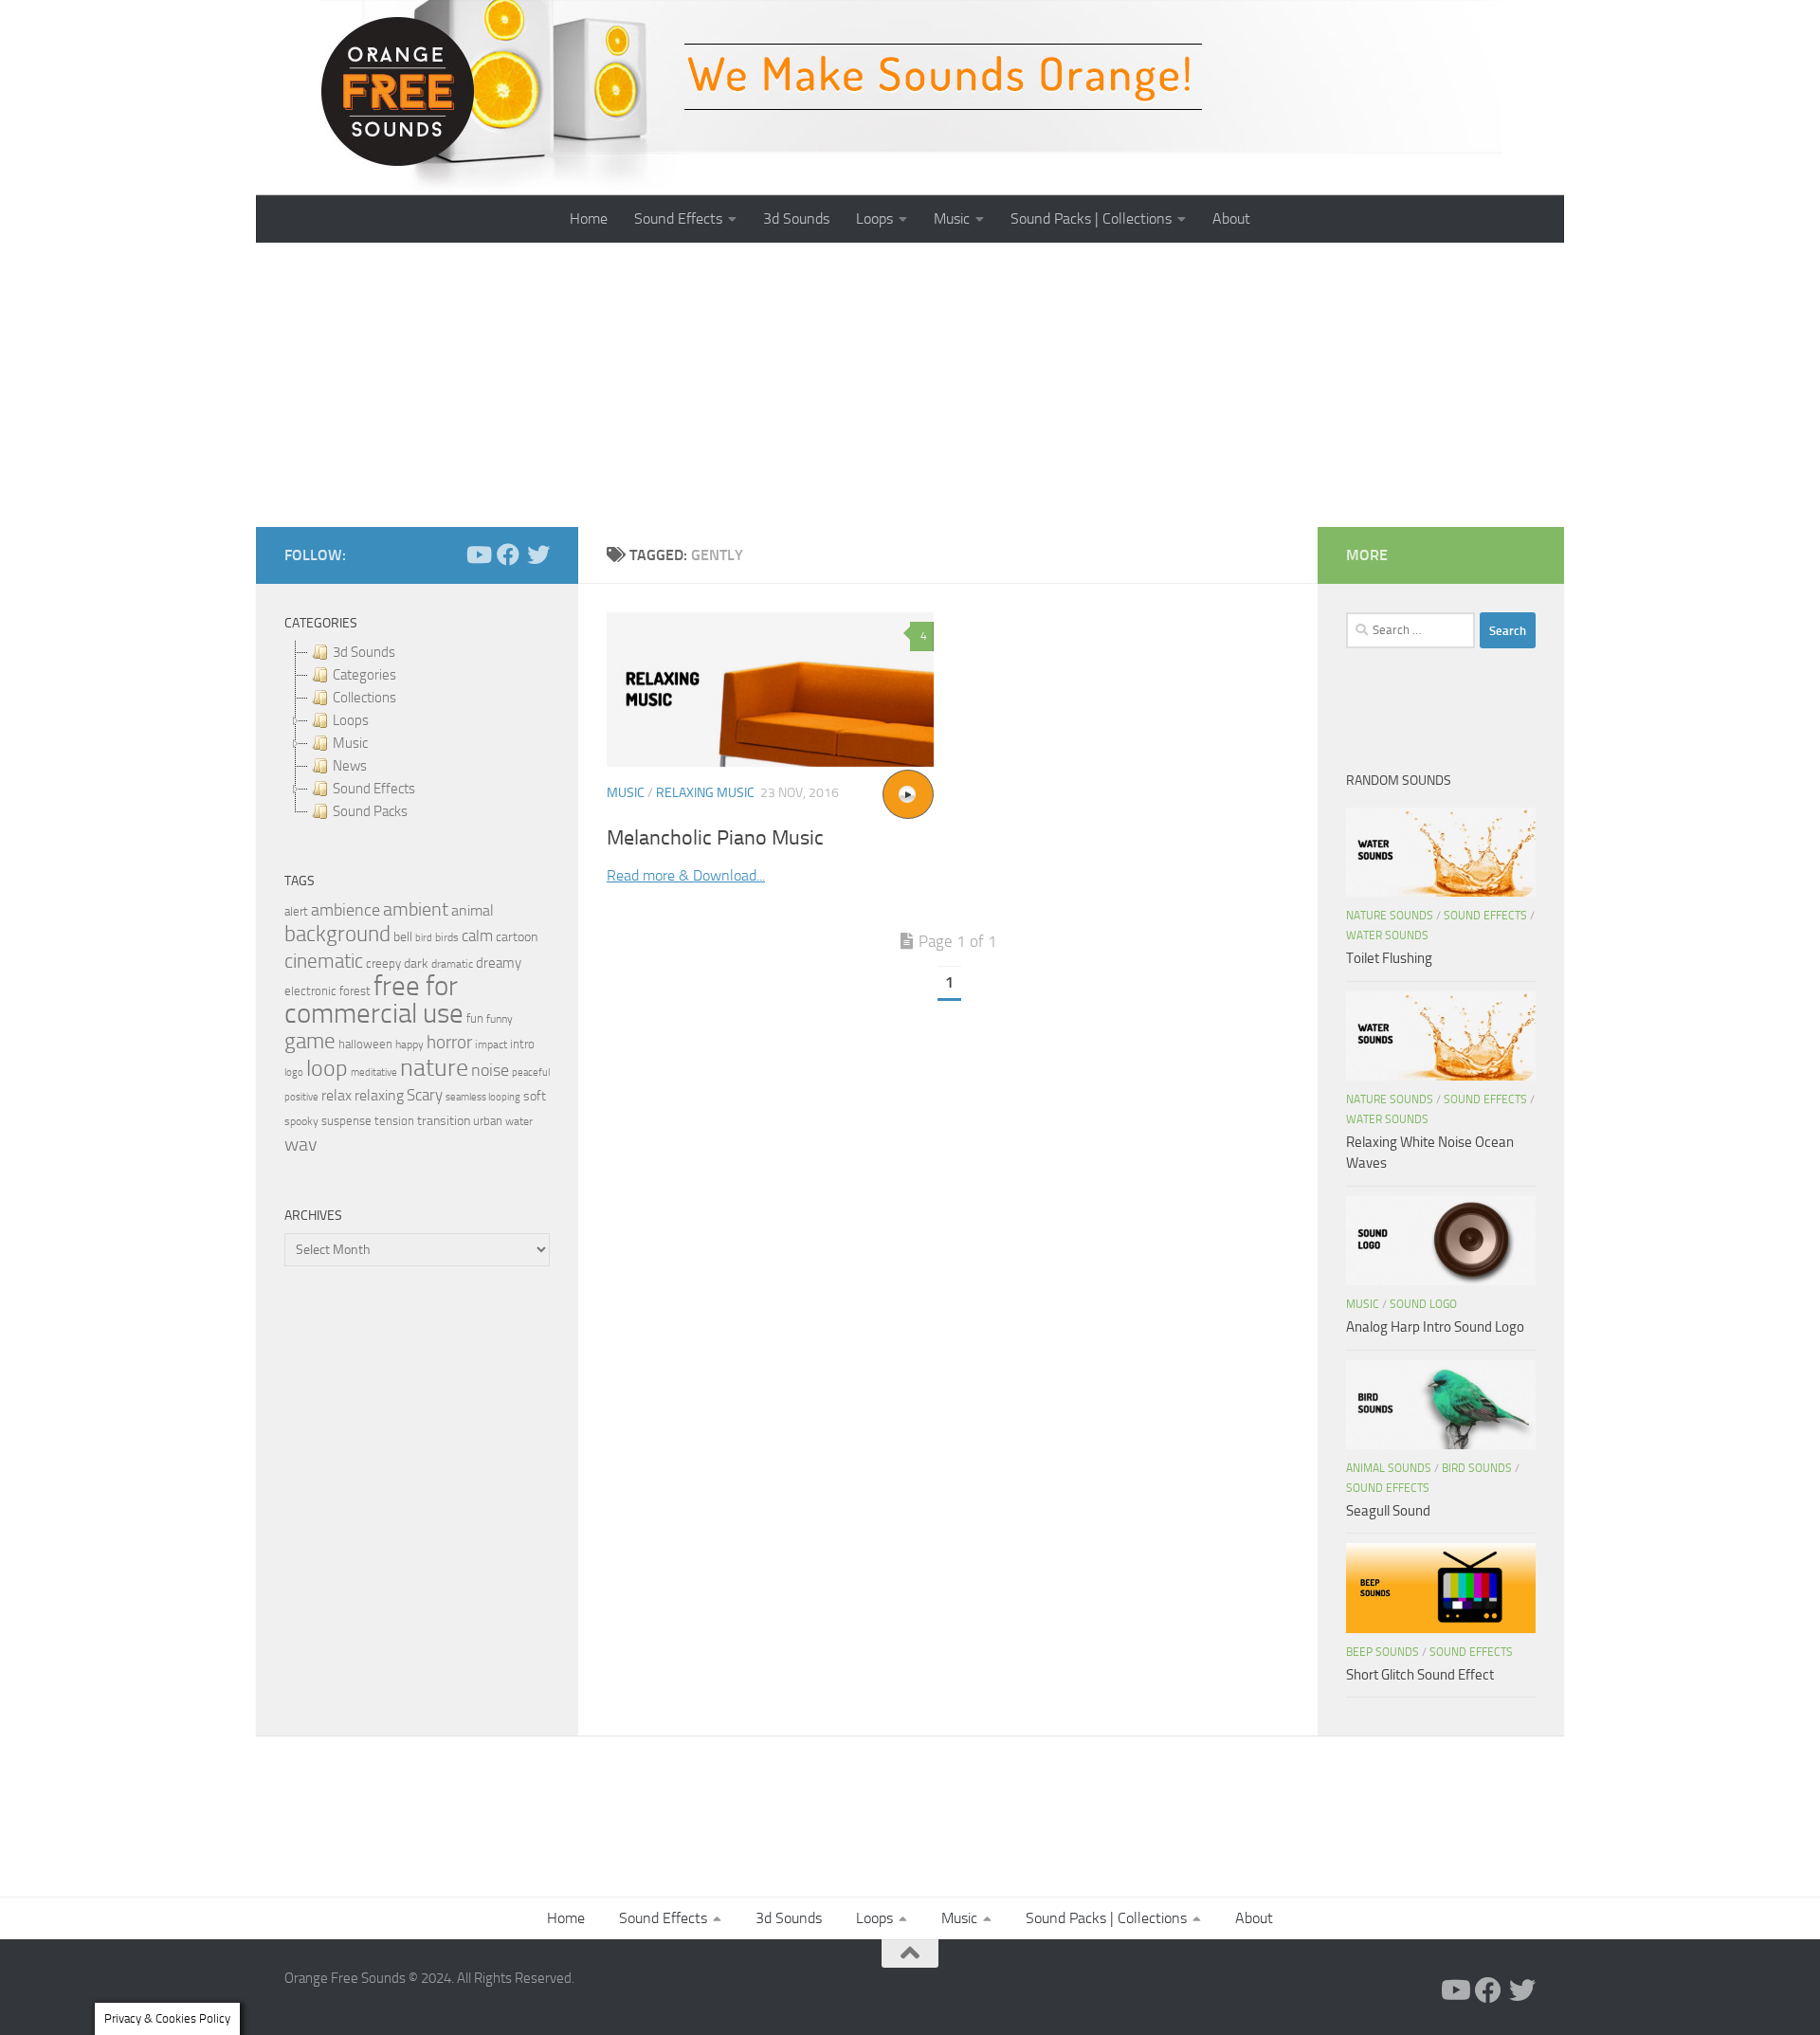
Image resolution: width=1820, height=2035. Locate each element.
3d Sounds (796, 218)
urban (488, 1121)
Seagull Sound (1388, 1511)
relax (337, 1095)
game (310, 1041)
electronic (310, 991)
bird (424, 938)
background (337, 934)
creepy (383, 963)
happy (409, 1045)
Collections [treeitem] (364, 698)
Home (589, 218)
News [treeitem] (350, 766)
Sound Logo (1423, 1304)
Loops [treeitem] (351, 720)
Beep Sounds (1383, 1652)
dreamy (499, 963)
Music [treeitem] (350, 743)
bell (403, 937)
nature (434, 1067)
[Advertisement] (910, 385)
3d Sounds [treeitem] (364, 652)
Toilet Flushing (1389, 958)
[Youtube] (478, 554)
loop (327, 1068)
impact (491, 1045)
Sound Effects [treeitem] (374, 789)
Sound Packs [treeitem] (370, 811)
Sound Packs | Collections (1091, 218)
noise (490, 1070)
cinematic (324, 961)
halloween (365, 1044)
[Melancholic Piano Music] (770, 690)
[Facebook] (508, 554)
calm (477, 936)
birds (447, 937)
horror (449, 1043)
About (1231, 218)
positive (301, 1097)
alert (296, 911)
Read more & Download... (686, 875)
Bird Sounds (1477, 1468)
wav (301, 1144)
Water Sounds (1387, 936)
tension (394, 1121)
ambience (346, 910)
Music (952, 218)
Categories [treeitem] (364, 675)
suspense (346, 1121)
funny (500, 1019)
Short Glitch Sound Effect (1420, 1675)
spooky (301, 1121)
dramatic (452, 964)
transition (444, 1121)
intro (522, 1044)
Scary (425, 1095)
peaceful (531, 1072)
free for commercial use (374, 1000)
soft (535, 1096)
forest (355, 991)
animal (473, 910)
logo (294, 1072)
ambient (416, 909)
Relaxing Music (705, 793)
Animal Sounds (1389, 1468)
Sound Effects (678, 218)
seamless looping (483, 1097)
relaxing (379, 1096)
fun (475, 1018)
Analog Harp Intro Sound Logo (1435, 1327)
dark (416, 963)
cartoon (517, 937)
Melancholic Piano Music (715, 838)
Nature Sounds (1390, 916)
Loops (874, 218)
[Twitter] (538, 554)
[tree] (417, 732)
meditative (374, 1072)
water (519, 1121)
